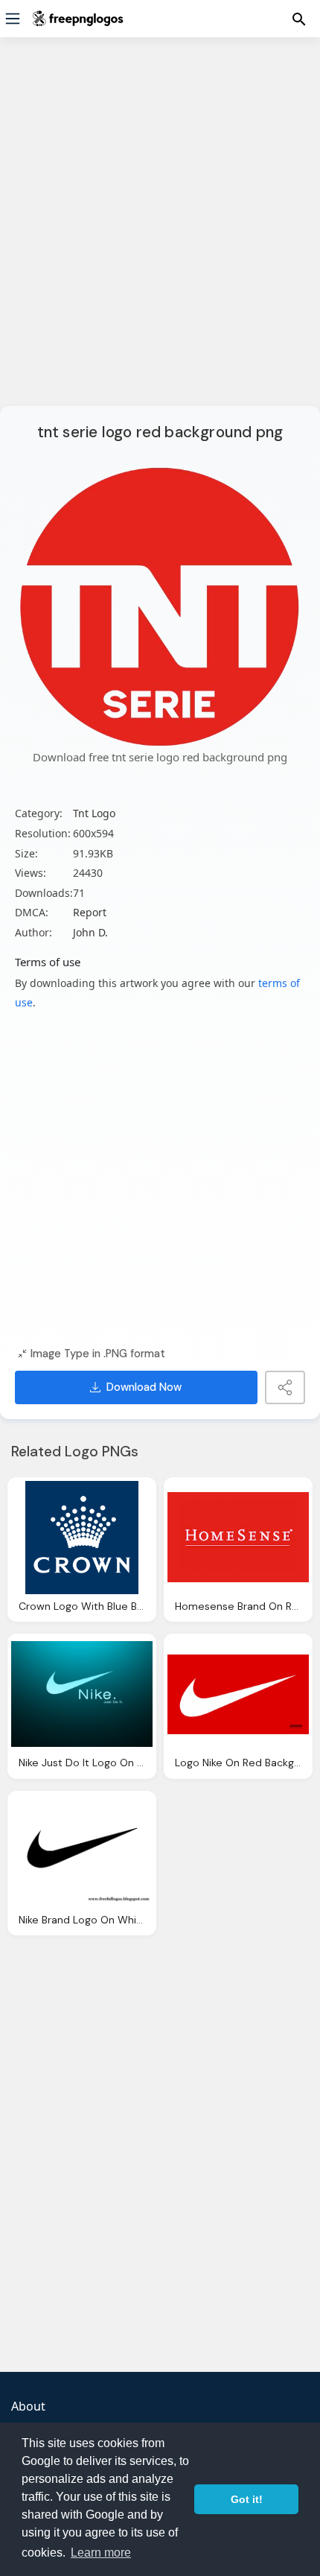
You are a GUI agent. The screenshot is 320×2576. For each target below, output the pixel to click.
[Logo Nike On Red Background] (238, 1694)
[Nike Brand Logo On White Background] (82, 1851)
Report (90, 912)
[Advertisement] (160, 231)
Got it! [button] (247, 2499)
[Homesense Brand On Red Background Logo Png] (238, 1538)
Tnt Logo (94, 813)
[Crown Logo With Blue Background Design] (82, 1538)
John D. (90, 932)
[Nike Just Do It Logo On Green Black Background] (82, 1694)
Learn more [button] (101, 2553)
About (28, 2406)
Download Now (144, 1387)
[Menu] (13, 19)
